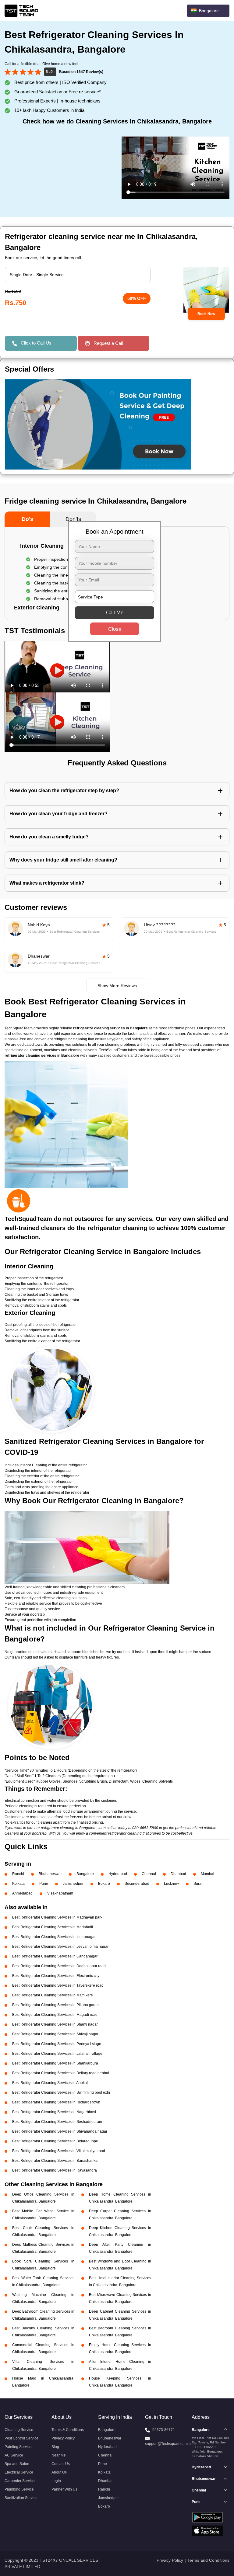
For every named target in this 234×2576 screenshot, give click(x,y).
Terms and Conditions (208, 2560)
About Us (59, 2472)
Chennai (149, 1874)
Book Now (206, 314)
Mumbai (207, 1874)
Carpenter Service (20, 2481)
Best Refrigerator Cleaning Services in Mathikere (53, 1995)
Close (115, 629)
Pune (44, 1884)
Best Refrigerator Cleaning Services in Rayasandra (55, 2170)
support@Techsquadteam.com (170, 2444)
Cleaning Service (19, 2430)
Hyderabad (118, 1874)
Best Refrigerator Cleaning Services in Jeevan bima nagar (60, 1947)
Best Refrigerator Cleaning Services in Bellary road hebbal (61, 2073)
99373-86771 (164, 2430)
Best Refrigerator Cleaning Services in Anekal (50, 2083)
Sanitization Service (21, 2498)
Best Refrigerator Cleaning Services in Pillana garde (55, 2005)
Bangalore (85, 1874)
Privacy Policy (63, 2438)
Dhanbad (178, 1874)
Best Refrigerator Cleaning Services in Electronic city (56, 1976)
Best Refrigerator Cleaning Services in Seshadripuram (57, 2122)
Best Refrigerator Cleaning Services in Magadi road (55, 2015)
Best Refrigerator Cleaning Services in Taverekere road (58, 1985)
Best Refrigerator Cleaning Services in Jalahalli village (57, 2054)
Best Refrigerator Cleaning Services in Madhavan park (57, 1917)
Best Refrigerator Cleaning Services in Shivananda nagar (60, 2131)
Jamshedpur (73, 1884)
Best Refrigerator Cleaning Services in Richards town (56, 2102)
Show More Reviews (117, 986)
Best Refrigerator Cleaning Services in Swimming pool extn (61, 2092)
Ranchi (18, 1874)
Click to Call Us (36, 343)
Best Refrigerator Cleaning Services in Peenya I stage (57, 2044)
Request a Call (108, 343)
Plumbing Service (19, 2489)
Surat (198, 1884)
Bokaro (104, 1884)
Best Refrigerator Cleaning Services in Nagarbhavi (54, 2112)
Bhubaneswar (50, 1874)
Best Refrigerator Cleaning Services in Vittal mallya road (59, 2151)
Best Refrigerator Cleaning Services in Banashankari (56, 2161)
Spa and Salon (17, 2464)
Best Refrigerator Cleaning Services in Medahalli (53, 1927)
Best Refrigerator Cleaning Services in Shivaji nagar (55, 2034)
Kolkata (18, 1884)
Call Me (115, 613)
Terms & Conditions (68, 2430)
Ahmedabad (22, 1893)
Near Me (59, 2455)
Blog (55, 2447)
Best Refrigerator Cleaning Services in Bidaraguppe (55, 2141)
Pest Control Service (21, 2438)
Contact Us (61, 2464)
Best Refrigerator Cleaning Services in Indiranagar (54, 1937)
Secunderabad (137, 1884)
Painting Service (18, 2447)
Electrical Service (19, 2472)
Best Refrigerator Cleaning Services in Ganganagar (55, 1956)
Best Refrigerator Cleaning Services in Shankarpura (55, 2063)
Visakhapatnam (60, 1893)
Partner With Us (64, 2489)
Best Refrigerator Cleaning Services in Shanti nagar (55, 2024)
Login (56, 2481)
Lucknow (171, 1884)
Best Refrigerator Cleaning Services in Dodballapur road (59, 1966)
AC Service (14, 2455)
